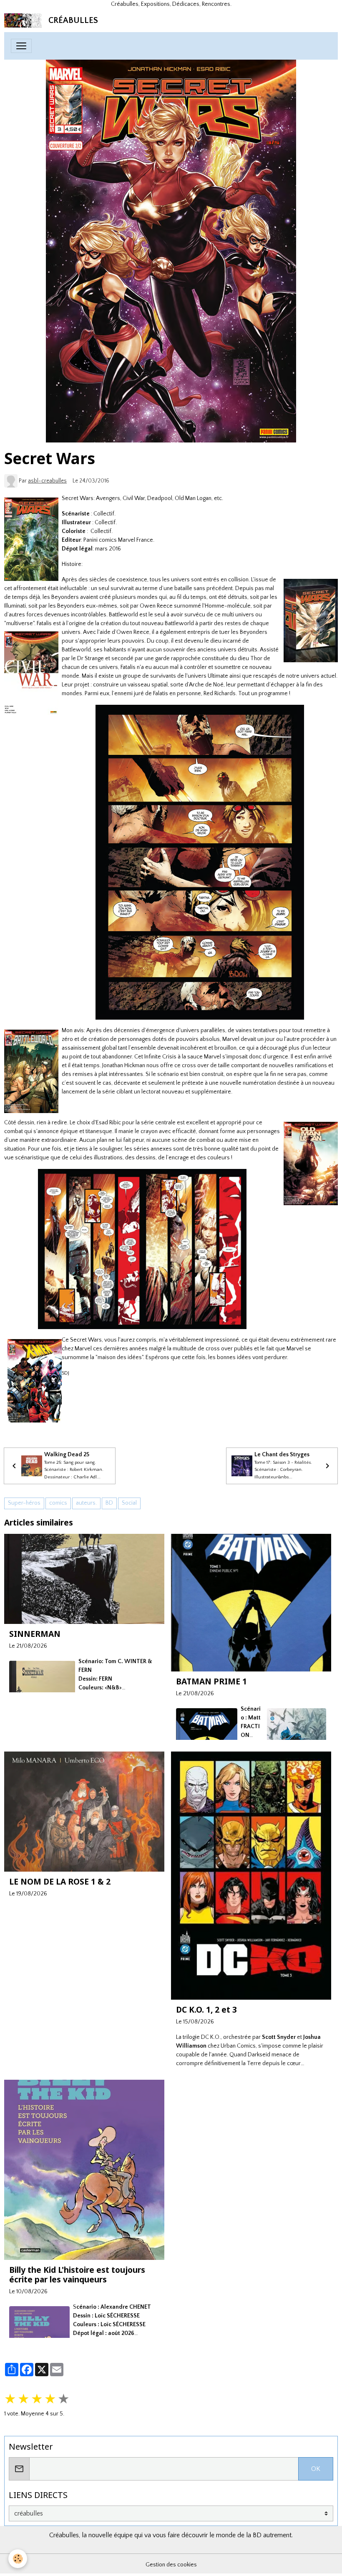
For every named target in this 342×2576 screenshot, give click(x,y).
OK (316, 2469)
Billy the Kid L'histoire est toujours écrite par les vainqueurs (77, 2274)
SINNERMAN (35, 1634)
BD (109, 1503)
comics (58, 1503)
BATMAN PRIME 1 (211, 1681)
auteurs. (86, 1503)
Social (129, 1503)
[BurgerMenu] (21, 46)
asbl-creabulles (47, 481)
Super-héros (24, 1503)
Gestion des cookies (171, 2565)
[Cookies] (18, 2559)
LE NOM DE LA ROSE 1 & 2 (60, 1881)
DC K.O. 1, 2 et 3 (206, 2009)
